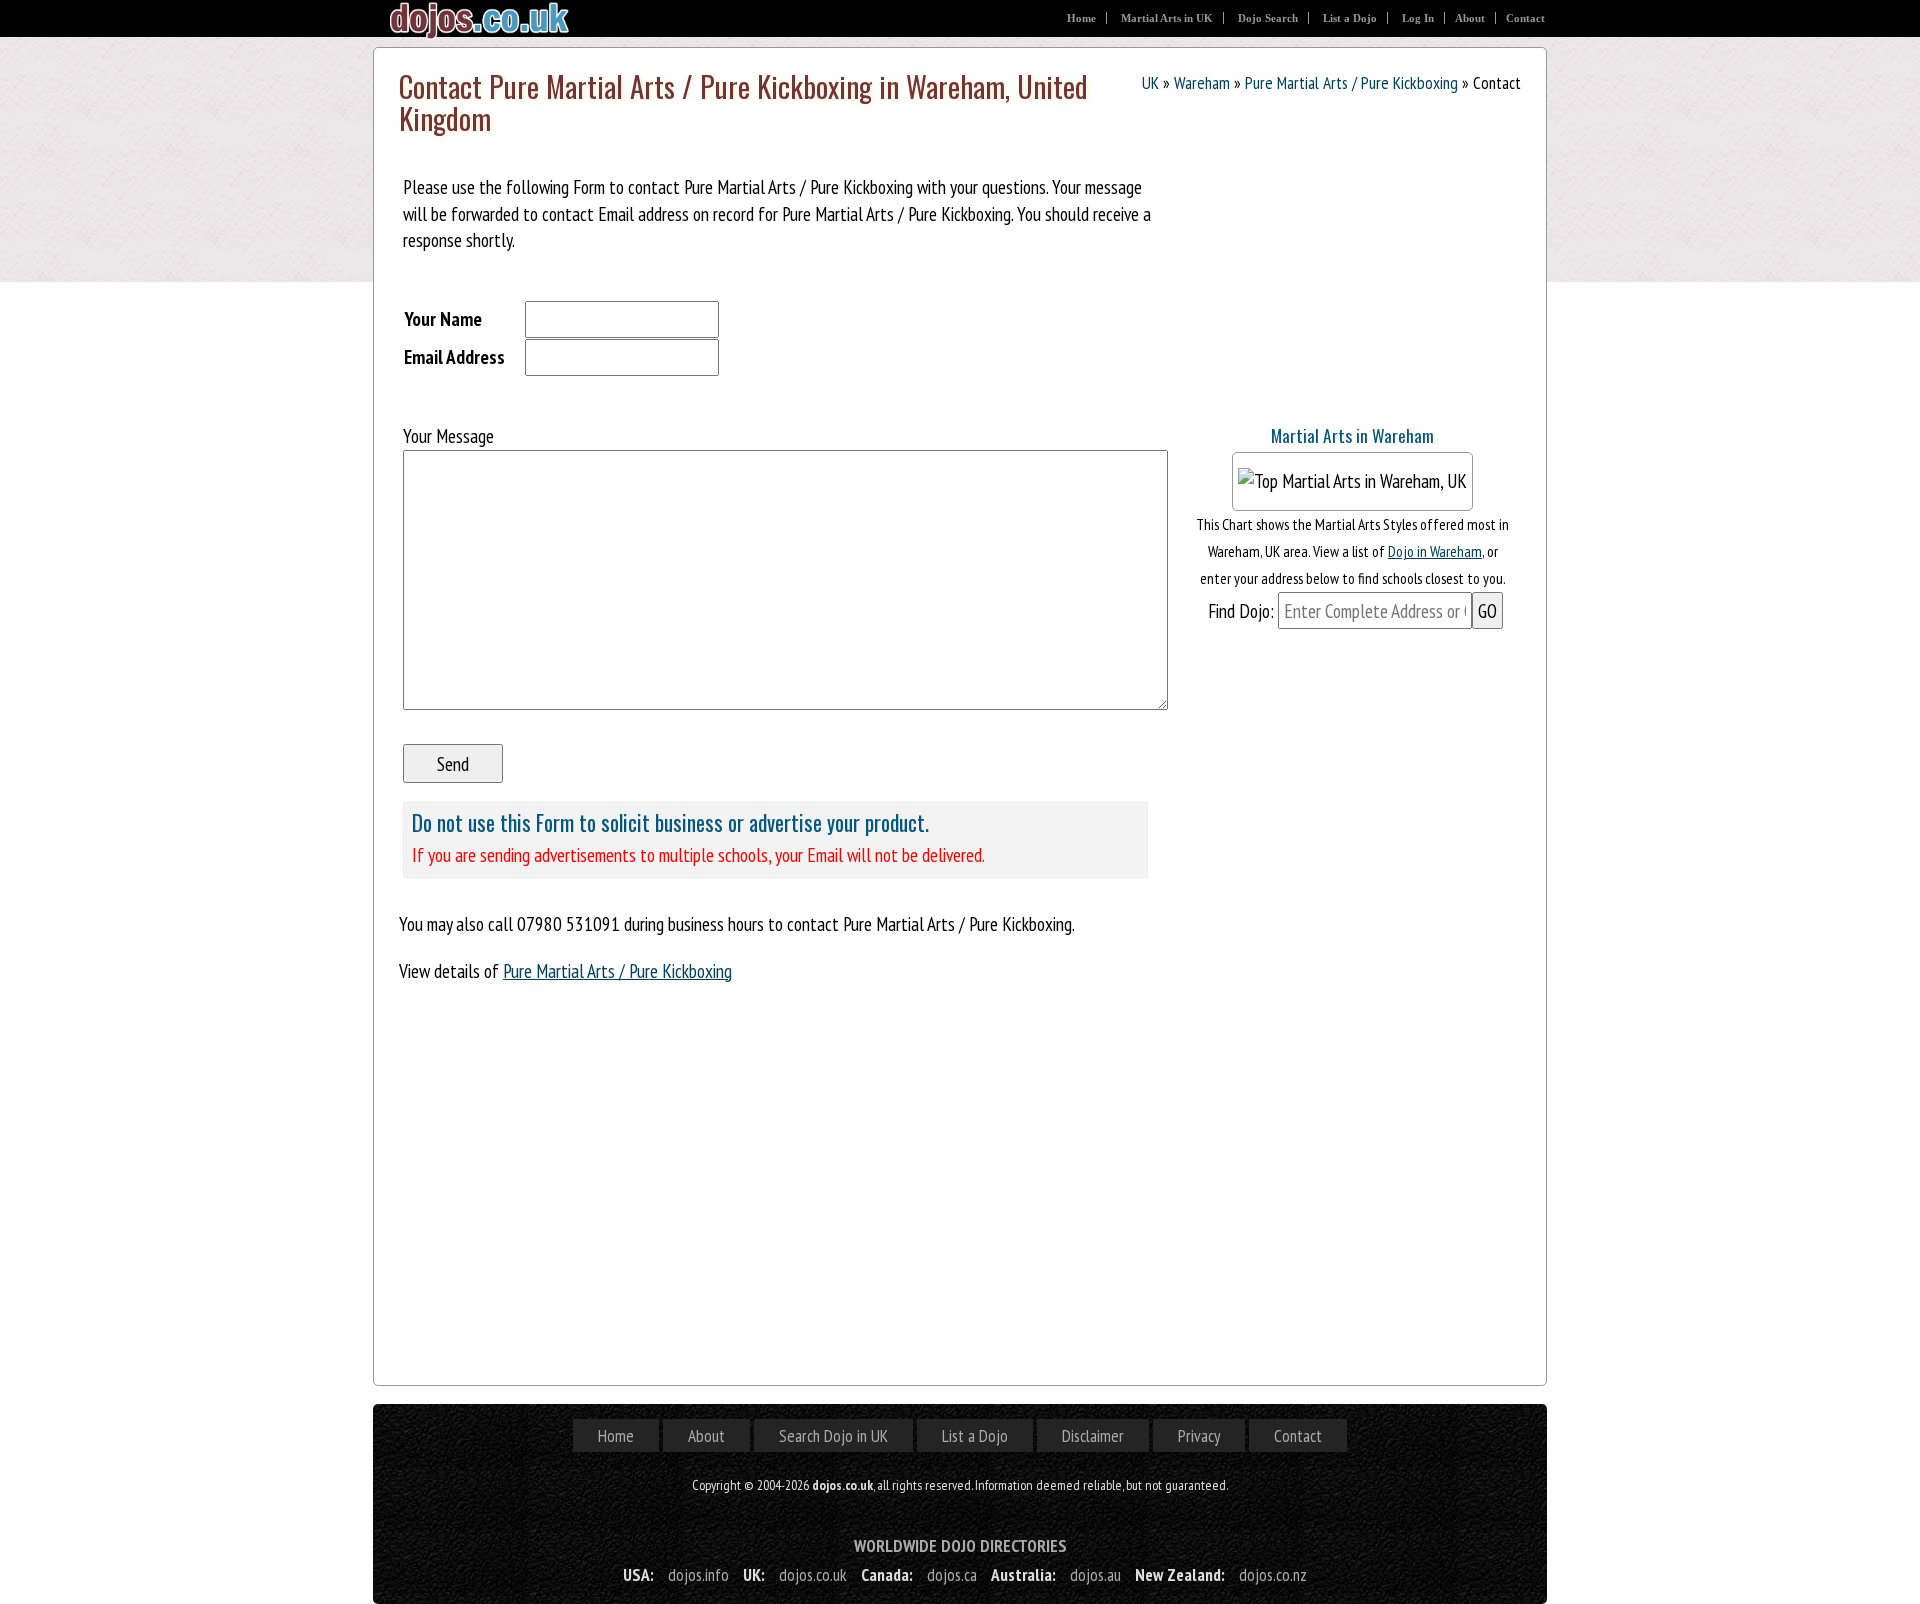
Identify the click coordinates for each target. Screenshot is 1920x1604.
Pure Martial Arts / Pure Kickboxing (1351, 82)
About (1470, 18)
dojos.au (1095, 1574)
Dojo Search (1268, 18)
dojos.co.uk (813, 1574)
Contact (1525, 18)
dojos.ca (952, 1574)
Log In (1418, 18)
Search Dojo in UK (833, 1435)
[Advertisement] (1334, 279)
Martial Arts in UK (1167, 18)
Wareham (1202, 82)
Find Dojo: (1241, 610)
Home (1081, 18)
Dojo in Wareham (1435, 551)
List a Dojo (1350, 18)
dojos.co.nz (1273, 1574)
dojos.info (698, 1574)
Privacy (1199, 1435)
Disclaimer (1093, 1435)
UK (1150, 82)
